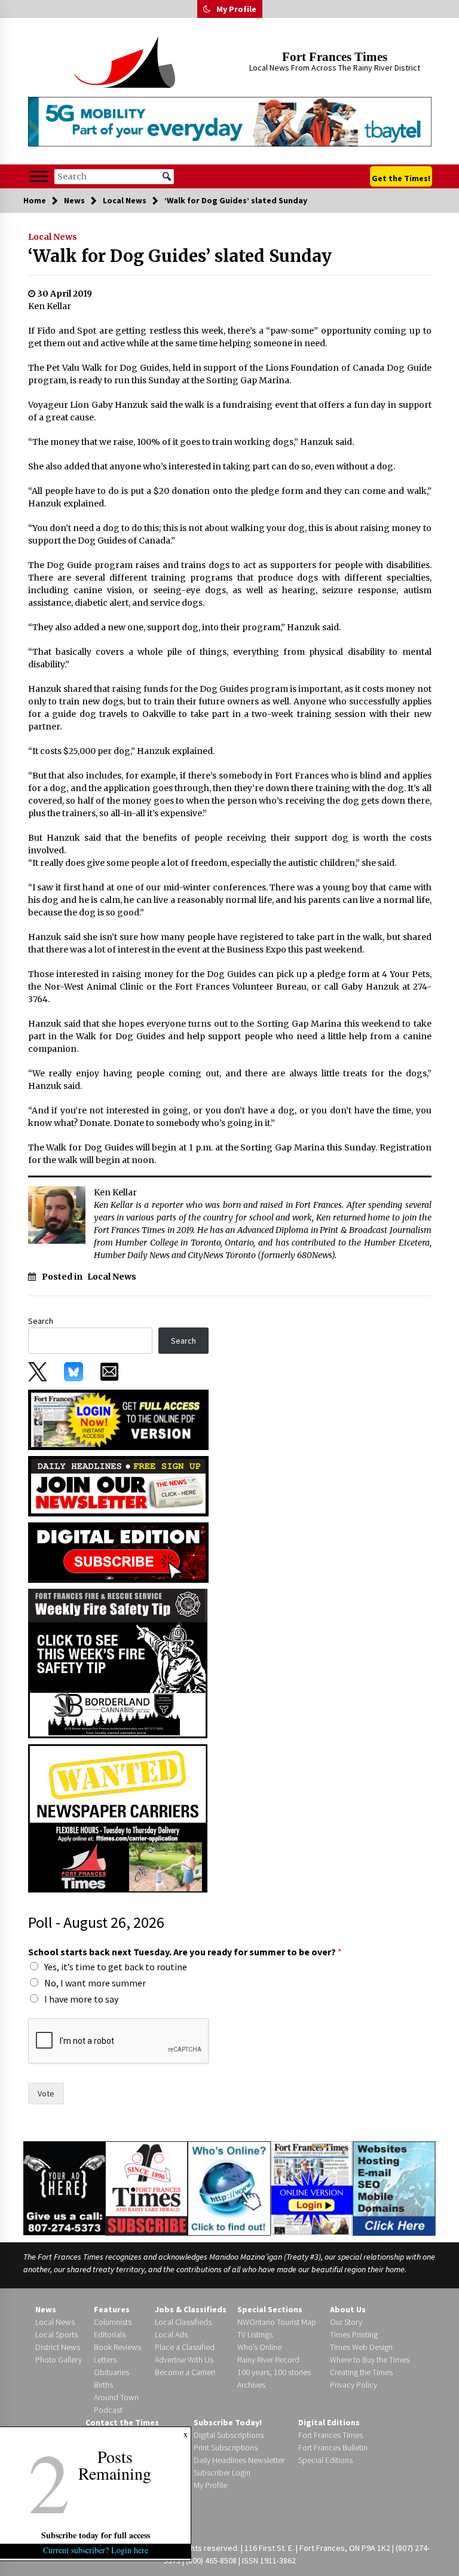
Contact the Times (122, 2422)
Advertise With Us (184, 2360)
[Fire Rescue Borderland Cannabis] (118, 1662)
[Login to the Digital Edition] (312, 2187)
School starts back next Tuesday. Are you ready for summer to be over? (185, 1952)
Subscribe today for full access (96, 2535)
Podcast (108, 2410)
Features (112, 2309)
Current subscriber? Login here (96, 2550)
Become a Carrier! (185, 2372)
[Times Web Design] (394, 2187)
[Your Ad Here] (64, 2188)
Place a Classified (185, 2347)
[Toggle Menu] (39, 177)
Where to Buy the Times (370, 2360)
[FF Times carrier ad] (118, 1817)
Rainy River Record (268, 2360)
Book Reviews (117, 2347)
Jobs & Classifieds (191, 2309)
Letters (105, 2360)
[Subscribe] (146, 2189)
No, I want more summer (95, 1983)
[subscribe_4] (118, 1485)
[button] (207, 9)
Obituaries (111, 2372)
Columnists (113, 2322)
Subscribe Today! (228, 2422)
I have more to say (81, 1999)
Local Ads (171, 2334)
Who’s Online (259, 2347)
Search (41, 1321)
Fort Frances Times (335, 57)
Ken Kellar (50, 306)
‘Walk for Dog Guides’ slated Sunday (180, 256)
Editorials (110, 2334)
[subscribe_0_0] (118, 1419)
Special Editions (325, 2460)
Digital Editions (329, 2422)
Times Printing (354, 2334)
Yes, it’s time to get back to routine (116, 1967)
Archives (251, 2385)
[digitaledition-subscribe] (118, 1552)
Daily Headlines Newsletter (239, 2460)
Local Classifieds (183, 2322)
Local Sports (56, 2334)
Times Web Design (361, 2347)
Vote (46, 2093)
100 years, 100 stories (274, 2372)
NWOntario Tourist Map (277, 2322)
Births (103, 2385)
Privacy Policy (354, 2385)
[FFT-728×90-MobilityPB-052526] (230, 122)
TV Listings (255, 2334)
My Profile (236, 9)
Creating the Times (361, 2372)
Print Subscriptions (226, 2447)
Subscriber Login (222, 2473)
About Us (348, 2309)
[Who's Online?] (229, 2187)
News (46, 2309)
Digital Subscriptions (229, 2435)
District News (58, 2347)
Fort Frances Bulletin (333, 2447)
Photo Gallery (59, 2360)
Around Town (116, 2397)
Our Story (346, 2322)
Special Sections (270, 2309)
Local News (53, 237)
